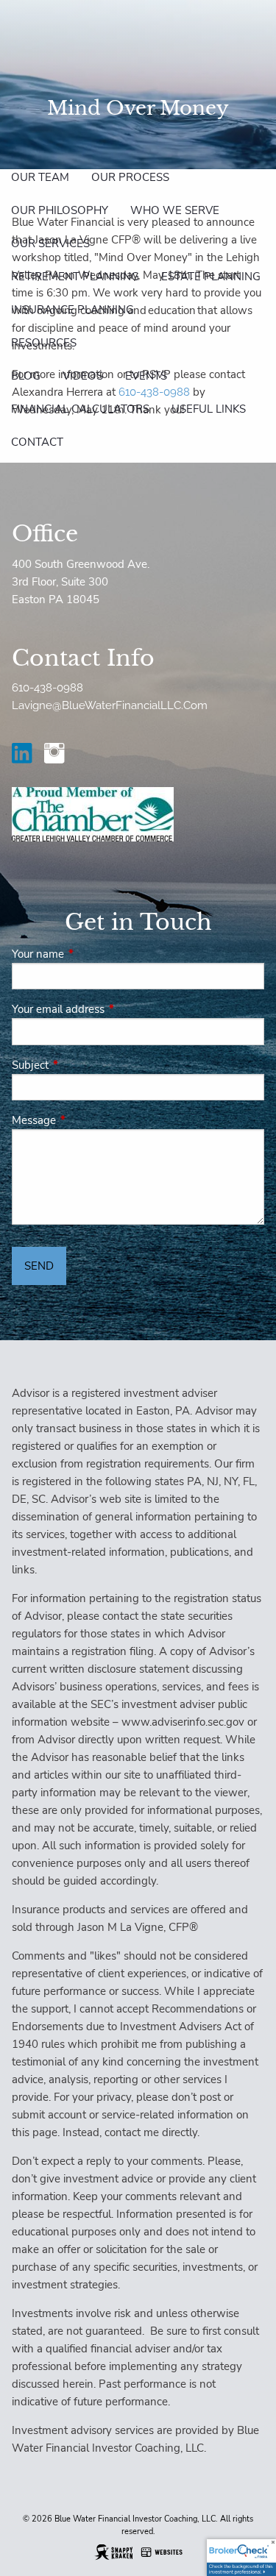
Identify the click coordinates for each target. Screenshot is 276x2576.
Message (86, 1120)
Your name (90, 954)
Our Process (130, 177)
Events (146, 376)
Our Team (40, 177)
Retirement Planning (75, 277)
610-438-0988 (47, 688)
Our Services (50, 243)
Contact (37, 442)
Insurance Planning (72, 310)
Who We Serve (175, 210)
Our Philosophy (60, 210)
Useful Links (209, 409)
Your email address (110, 1009)
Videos (83, 376)
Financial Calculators (80, 409)
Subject (82, 1065)
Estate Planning (211, 277)
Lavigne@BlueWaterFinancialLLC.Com (110, 705)
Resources (44, 343)
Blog (26, 376)
